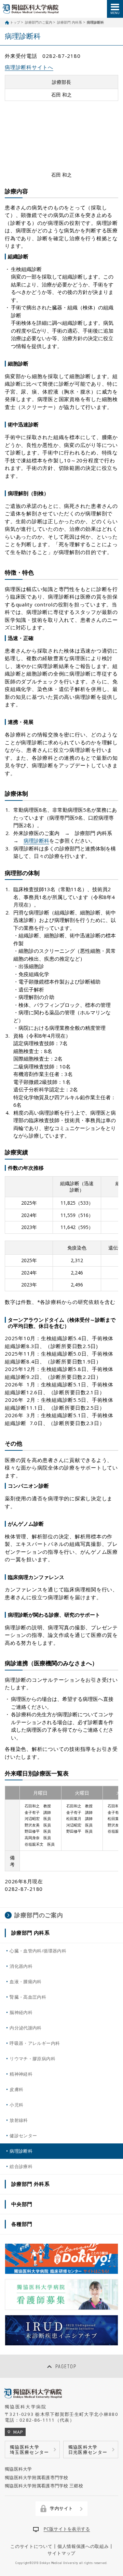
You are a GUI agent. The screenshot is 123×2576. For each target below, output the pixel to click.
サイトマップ (61, 2553)
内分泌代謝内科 (26, 2028)
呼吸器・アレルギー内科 (35, 2043)
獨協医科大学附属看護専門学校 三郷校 (44, 2486)
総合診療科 (21, 2166)
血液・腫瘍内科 (26, 1982)
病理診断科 (36, 841)
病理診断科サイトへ (29, 67)
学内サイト (61, 2508)
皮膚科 (16, 2089)
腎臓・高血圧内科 (28, 1997)
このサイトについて (31, 2546)
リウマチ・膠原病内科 (32, 2059)
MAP (18, 2432)
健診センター (23, 2136)
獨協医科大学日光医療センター (88, 2450)
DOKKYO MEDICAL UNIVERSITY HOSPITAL (31, 9)
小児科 (16, 2105)
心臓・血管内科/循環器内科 (38, 1951)
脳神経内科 (21, 2012)
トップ (15, 22)
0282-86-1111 (37, 2420)
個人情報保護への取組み (83, 2546)
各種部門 (22, 2224)
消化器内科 (21, 1966)
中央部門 (22, 2204)
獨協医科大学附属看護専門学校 (37, 2477)
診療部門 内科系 (70, 22)
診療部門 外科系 (31, 2184)
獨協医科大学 (18, 2469)
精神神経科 (21, 2074)
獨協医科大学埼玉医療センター (30, 2450)
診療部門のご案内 (39, 22)
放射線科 (19, 2120)
